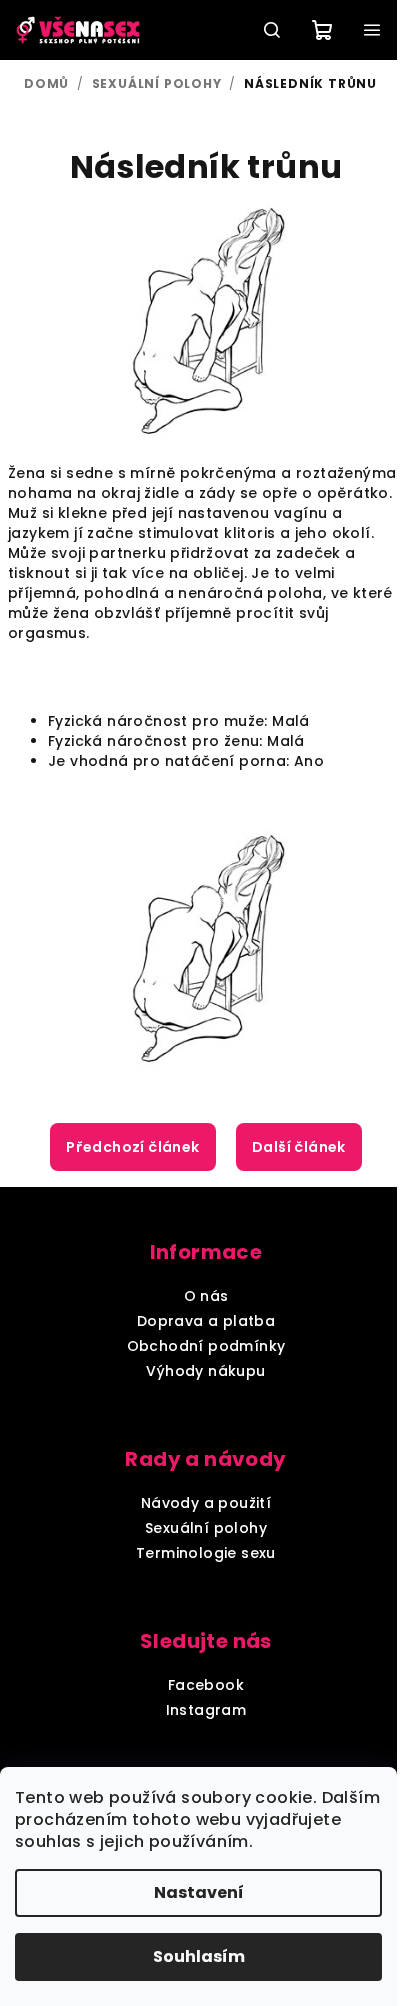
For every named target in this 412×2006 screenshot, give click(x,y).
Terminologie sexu (206, 1553)
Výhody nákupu (205, 1371)
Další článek (299, 1147)
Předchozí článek (132, 1147)
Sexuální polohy (206, 1528)
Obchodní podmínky (206, 1346)
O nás (206, 1296)
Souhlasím (199, 1956)
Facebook (206, 1685)
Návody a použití (206, 1503)
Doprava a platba (206, 1321)
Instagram (206, 1710)
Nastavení (199, 1892)
